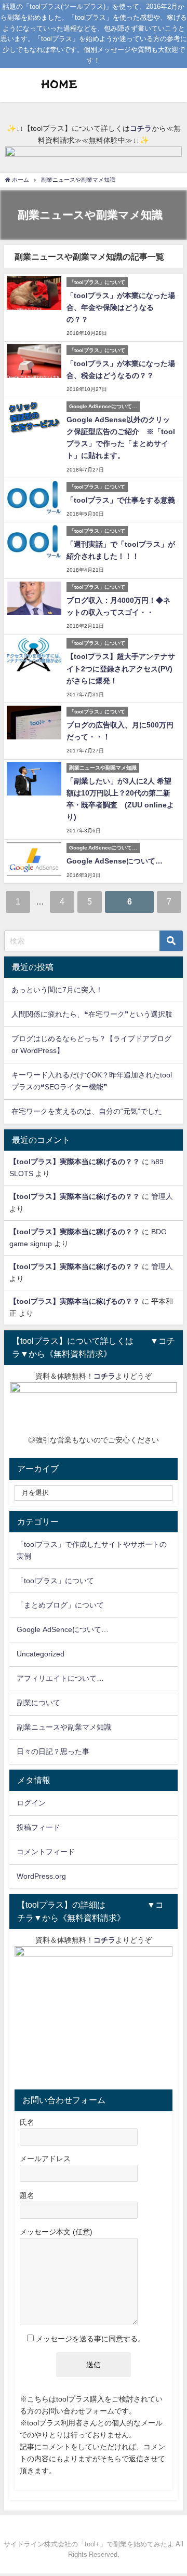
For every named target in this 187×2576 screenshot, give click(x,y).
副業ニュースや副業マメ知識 (64, 1727)
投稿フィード (38, 1827)
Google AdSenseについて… (115, 861)
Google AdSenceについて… (63, 1629)
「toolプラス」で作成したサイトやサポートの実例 (92, 1550)
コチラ (141, 128)
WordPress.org (41, 1876)
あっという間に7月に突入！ (57, 990)
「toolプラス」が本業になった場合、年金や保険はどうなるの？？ (121, 307)
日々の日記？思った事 (53, 1751)
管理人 (162, 1196)
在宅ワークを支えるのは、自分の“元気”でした (87, 1111)
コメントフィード (46, 1852)
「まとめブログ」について (60, 1605)
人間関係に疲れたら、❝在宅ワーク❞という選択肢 (92, 1014)
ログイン (31, 1803)
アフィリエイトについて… (60, 1678)
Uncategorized (41, 1654)
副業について (38, 1703)
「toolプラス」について (55, 1581)
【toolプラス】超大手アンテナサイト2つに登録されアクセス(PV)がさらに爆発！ (121, 668)
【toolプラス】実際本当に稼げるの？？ (75, 1162)
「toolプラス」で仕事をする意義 (121, 500)
